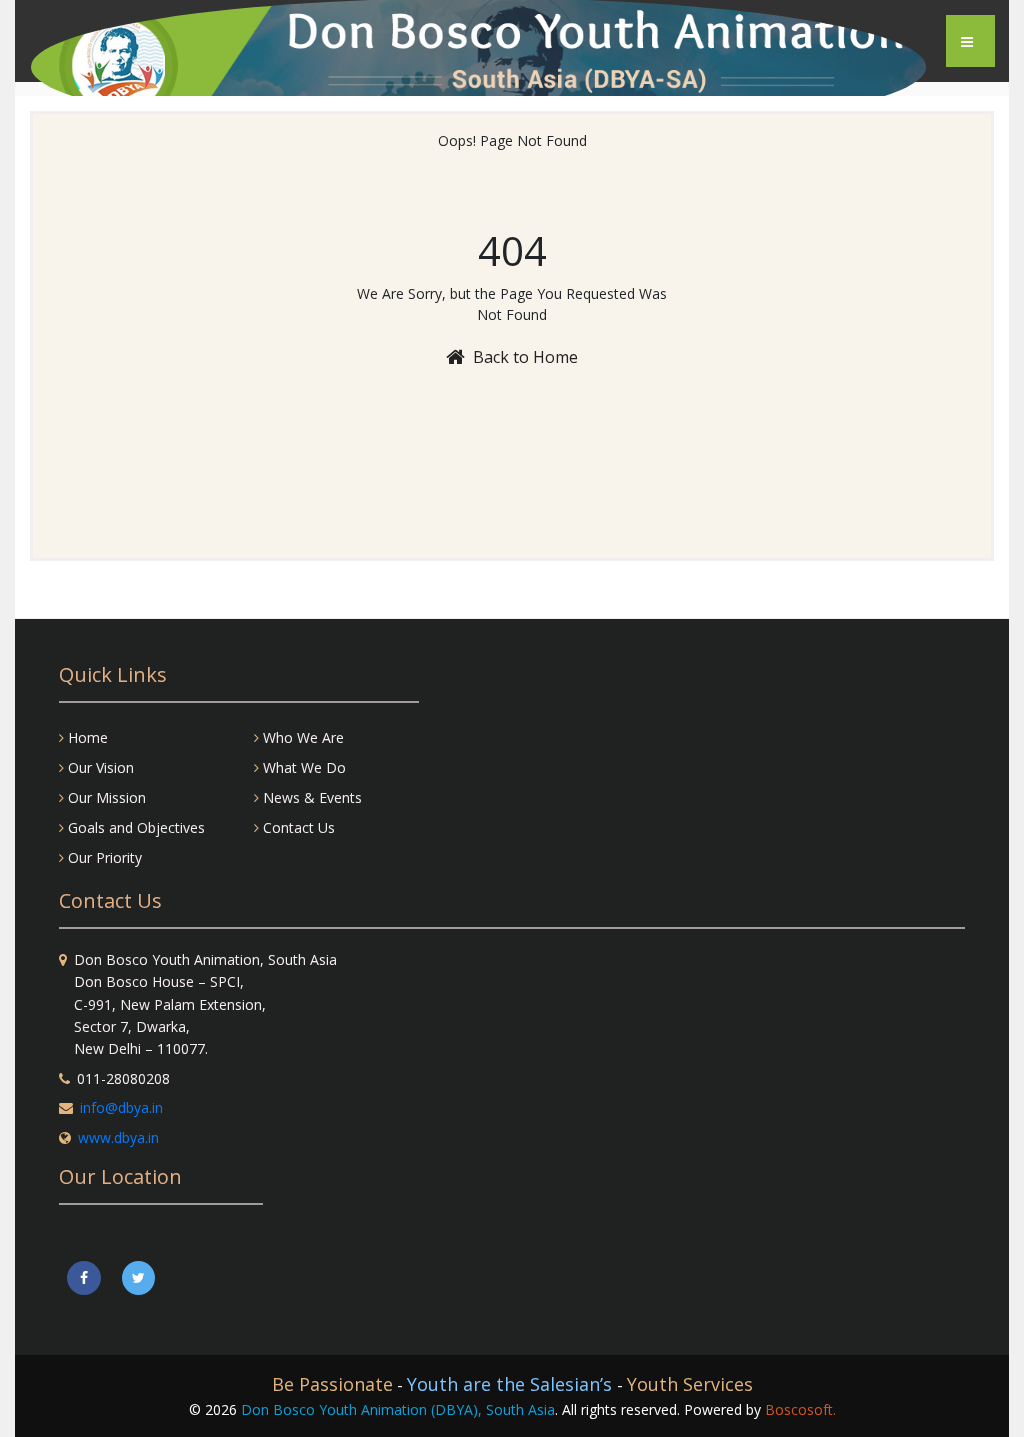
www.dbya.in (118, 1137)
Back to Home (525, 357)
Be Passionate (332, 1384)
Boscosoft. (800, 1409)
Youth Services (690, 1384)
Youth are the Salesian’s (512, 1384)
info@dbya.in (121, 1107)
